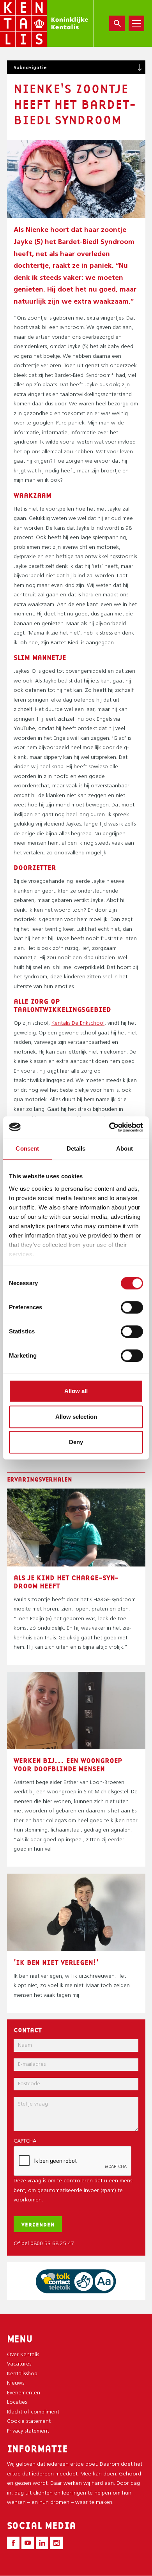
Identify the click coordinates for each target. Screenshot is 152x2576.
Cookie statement (29, 2421)
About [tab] (125, 1148)
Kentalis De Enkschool (78, 1023)
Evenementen (24, 2393)
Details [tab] (76, 1148)
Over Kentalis (23, 2355)
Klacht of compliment (33, 2412)
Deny (76, 1442)
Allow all (76, 1391)
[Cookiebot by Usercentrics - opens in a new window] (109, 1127)
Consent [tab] (27, 1148)
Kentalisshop (22, 2374)
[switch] (132, 1307)
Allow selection (76, 1417)
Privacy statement (28, 2431)
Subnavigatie (30, 67)
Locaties (17, 2402)
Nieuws (16, 2383)
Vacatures (19, 2364)
